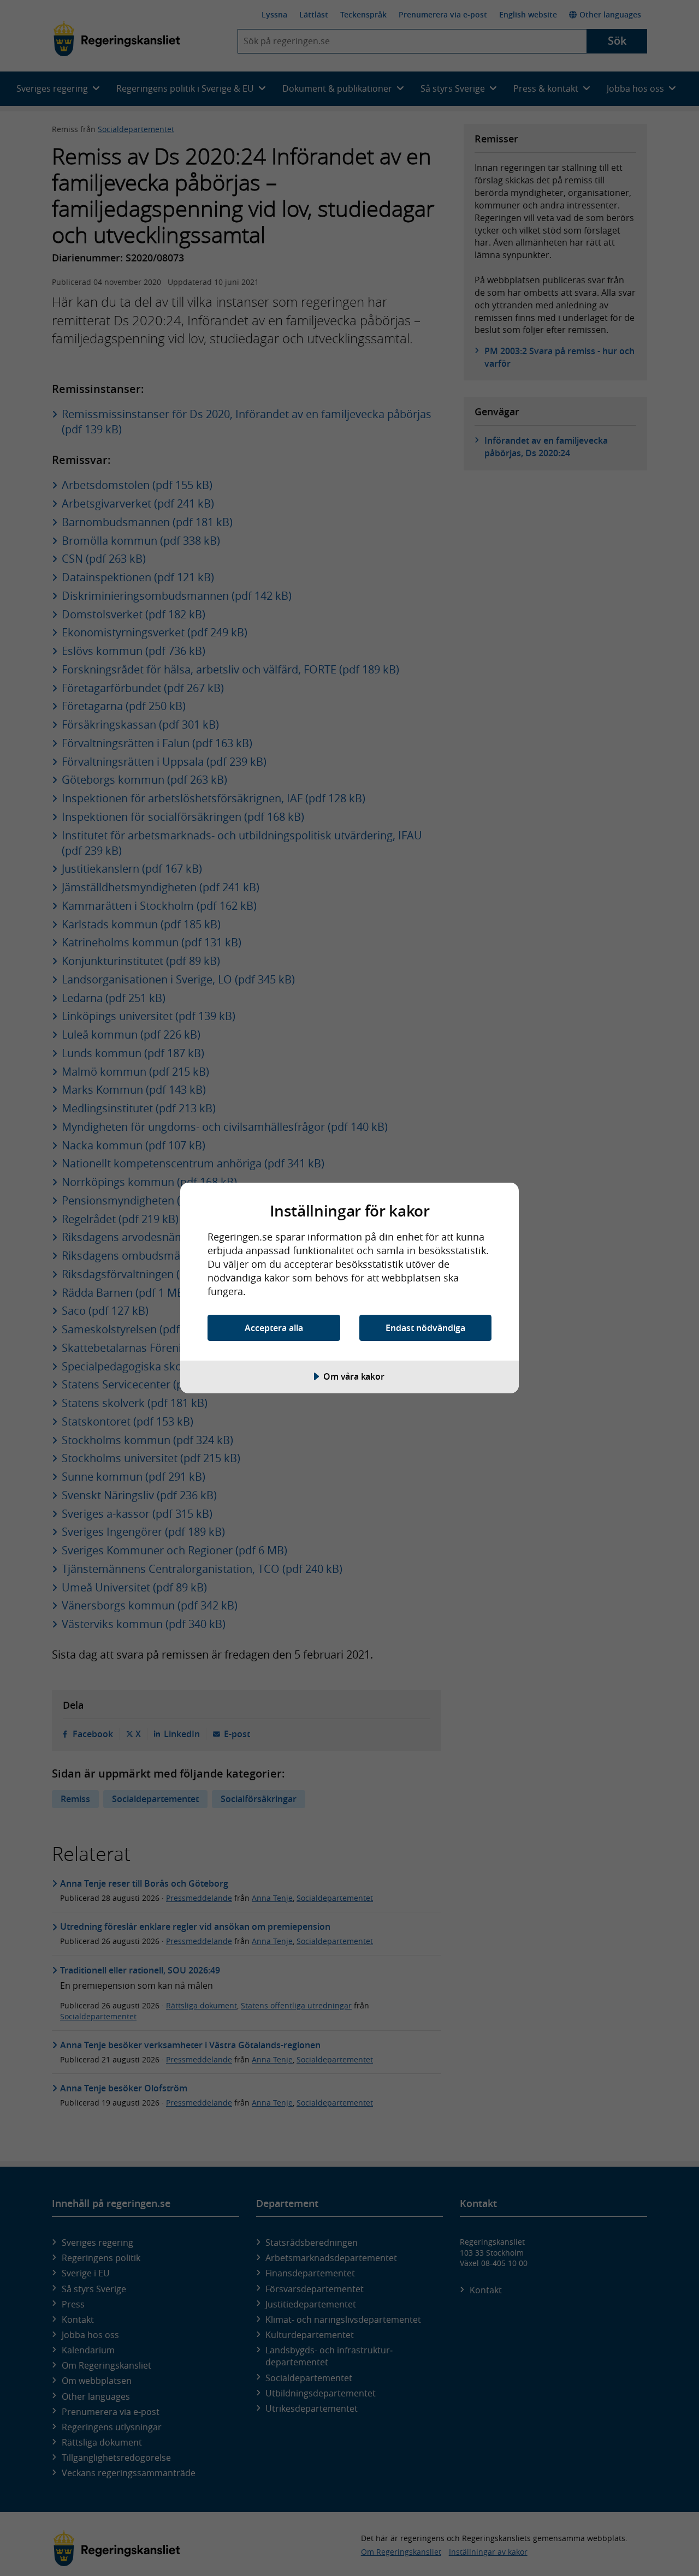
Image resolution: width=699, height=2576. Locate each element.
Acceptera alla (274, 1328)
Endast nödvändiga (425, 1328)
